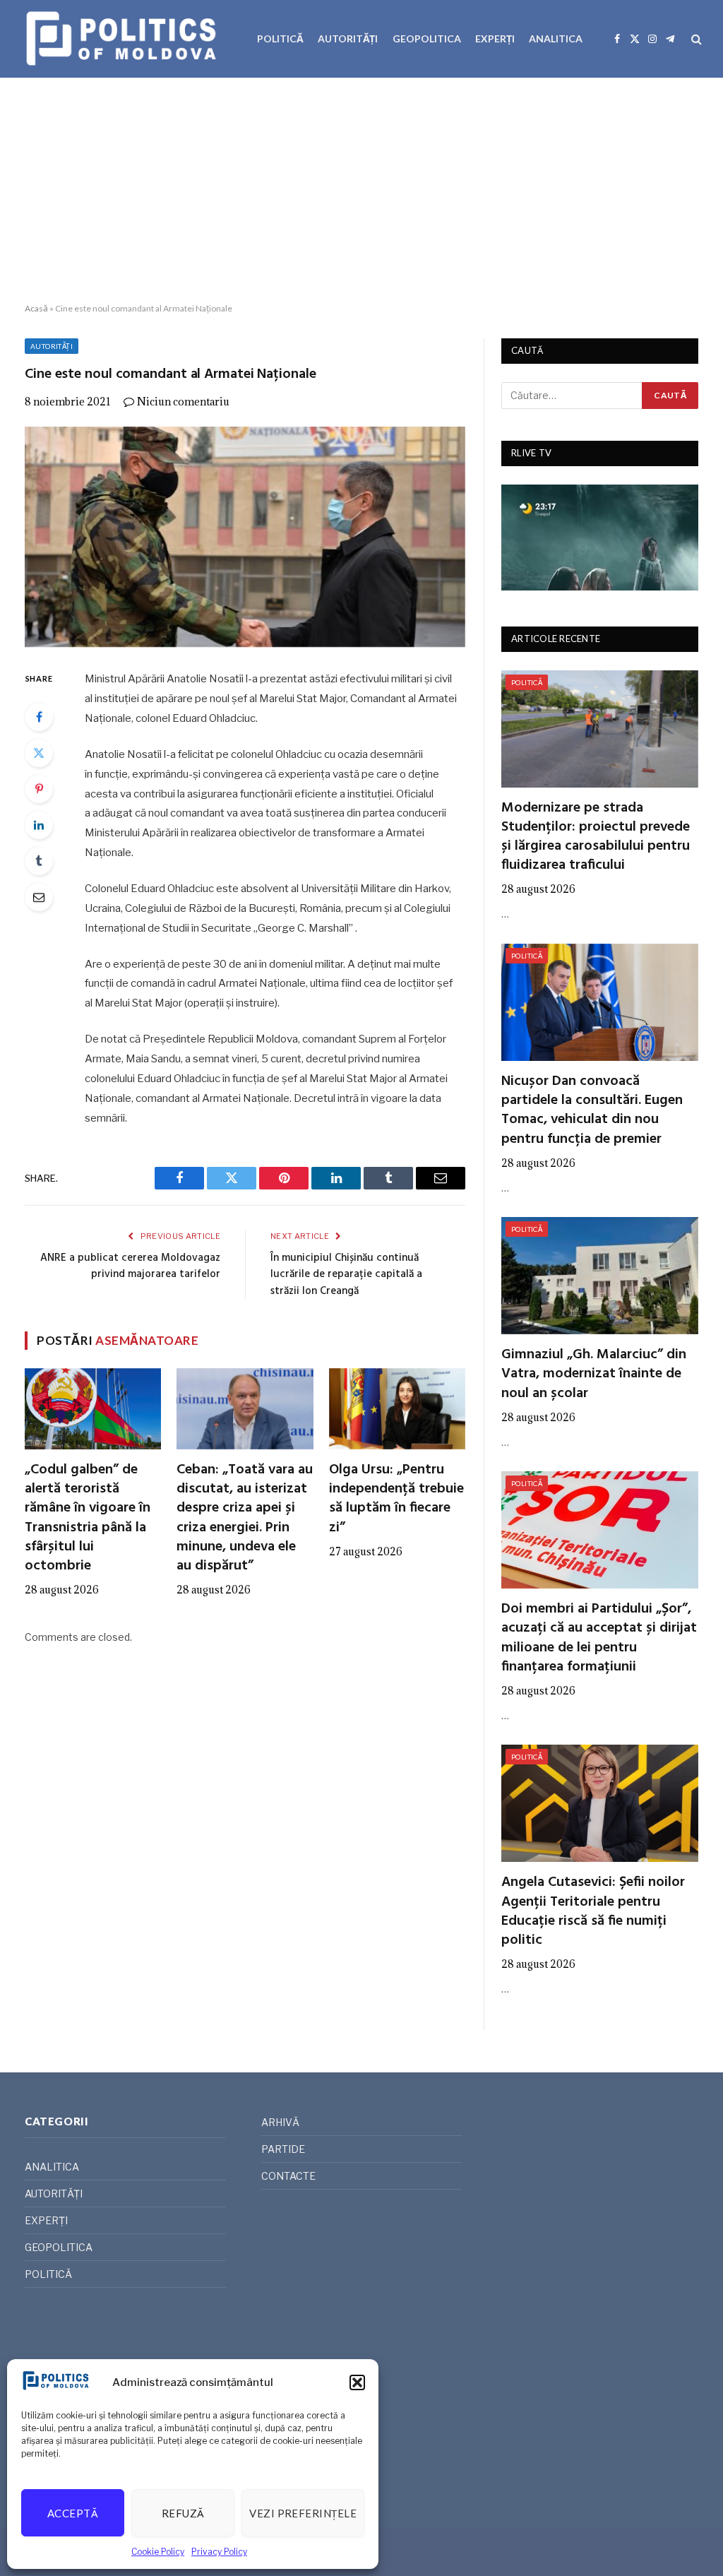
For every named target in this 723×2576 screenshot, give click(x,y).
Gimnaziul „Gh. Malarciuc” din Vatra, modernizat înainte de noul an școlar (594, 1375)
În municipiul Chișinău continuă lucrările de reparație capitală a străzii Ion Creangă (346, 1275)
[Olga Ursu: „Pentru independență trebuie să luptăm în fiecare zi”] (397, 1409)
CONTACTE (288, 2176)
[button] (357, 2382)
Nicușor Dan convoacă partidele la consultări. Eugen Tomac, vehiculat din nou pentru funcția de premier (592, 1111)
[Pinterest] (39, 789)
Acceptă (73, 2513)
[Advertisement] (361, 191)
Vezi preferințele (303, 2513)
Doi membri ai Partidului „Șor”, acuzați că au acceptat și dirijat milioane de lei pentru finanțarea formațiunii (599, 1638)
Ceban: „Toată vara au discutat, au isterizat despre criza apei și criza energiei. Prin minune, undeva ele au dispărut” (245, 1518)
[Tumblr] (39, 861)
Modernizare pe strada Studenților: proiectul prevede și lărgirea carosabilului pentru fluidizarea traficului (596, 837)
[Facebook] (39, 717)
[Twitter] (39, 753)
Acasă (36, 308)
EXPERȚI (495, 38)
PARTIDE (283, 2149)
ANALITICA (556, 38)
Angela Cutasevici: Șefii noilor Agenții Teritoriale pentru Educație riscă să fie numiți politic (593, 1912)
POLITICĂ (280, 38)
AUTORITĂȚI (348, 38)
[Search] (695, 39)
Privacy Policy (219, 2552)
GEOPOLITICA (427, 38)
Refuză (183, 2513)
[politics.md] (123, 39)
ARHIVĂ (280, 2122)
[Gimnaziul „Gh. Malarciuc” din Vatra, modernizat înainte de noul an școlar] (600, 1276)
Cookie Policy (158, 2552)
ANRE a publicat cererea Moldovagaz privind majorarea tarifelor (130, 1266)
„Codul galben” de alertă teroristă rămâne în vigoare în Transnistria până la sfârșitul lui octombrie (88, 1518)
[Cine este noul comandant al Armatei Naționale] (245, 537)
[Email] (39, 897)
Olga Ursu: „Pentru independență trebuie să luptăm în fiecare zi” (396, 1499)
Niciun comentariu (183, 402)
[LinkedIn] (39, 825)
